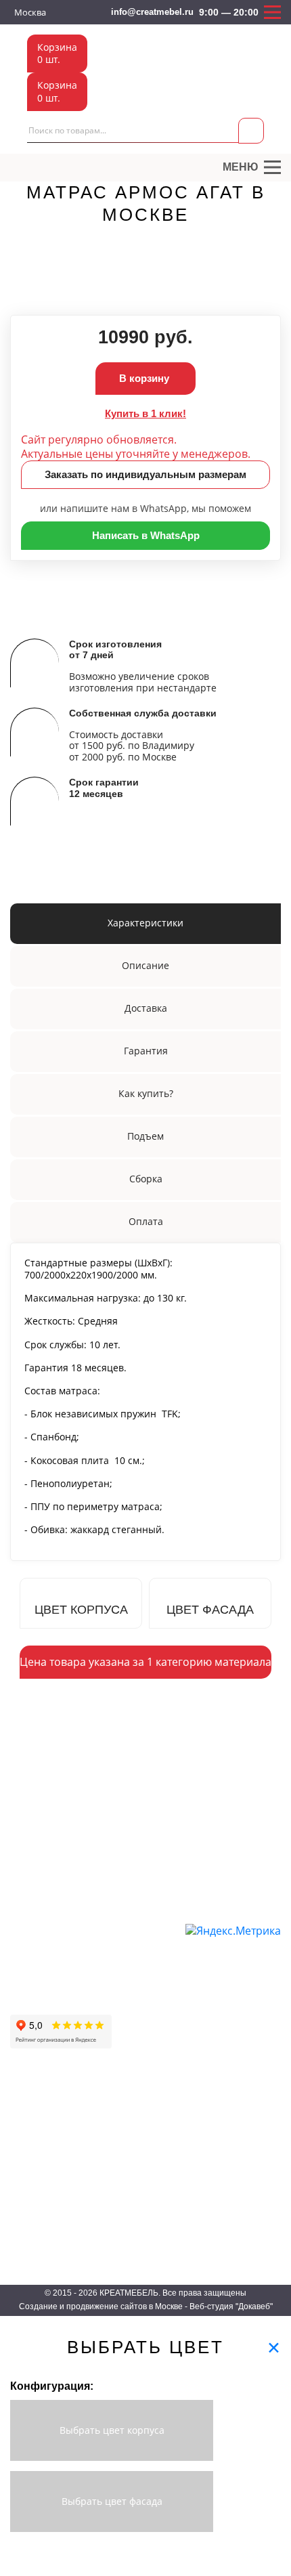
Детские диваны (145, 1972)
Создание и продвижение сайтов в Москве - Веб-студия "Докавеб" (146, 2306)
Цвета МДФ (220, 2166)
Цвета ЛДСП (222, 2127)
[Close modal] (274, 2347)
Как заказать (36, 1911)
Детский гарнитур (156, 2146)
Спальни (137, 2186)
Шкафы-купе (36, 2107)
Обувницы (140, 2127)
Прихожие (140, 2107)
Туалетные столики (50, 2245)
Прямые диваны (145, 1933)
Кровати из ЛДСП (156, 2205)
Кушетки (130, 1992)
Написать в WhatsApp (146, 535)
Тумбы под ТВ (149, 2245)
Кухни (132, 2166)
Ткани (208, 2107)
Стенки (24, 2205)
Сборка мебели (41, 2008)
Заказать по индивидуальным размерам (145, 474)
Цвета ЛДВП (222, 2146)
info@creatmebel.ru (152, 12)
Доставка (29, 1930)
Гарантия (28, 1969)
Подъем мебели (43, 1989)
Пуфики (128, 2050)
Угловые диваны (146, 1953)
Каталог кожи (224, 2205)
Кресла (127, 2031)
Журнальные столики (54, 2225)
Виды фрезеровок (233, 2225)
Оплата (25, 1950)
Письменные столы (50, 2186)
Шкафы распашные (50, 2127)
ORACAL (214, 2186)
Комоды (136, 2225)
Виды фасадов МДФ (239, 2245)
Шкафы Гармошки (47, 2146)
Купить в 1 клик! (145, 413)
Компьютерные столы (55, 2166)
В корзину (145, 378)
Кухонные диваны (149, 2012)
